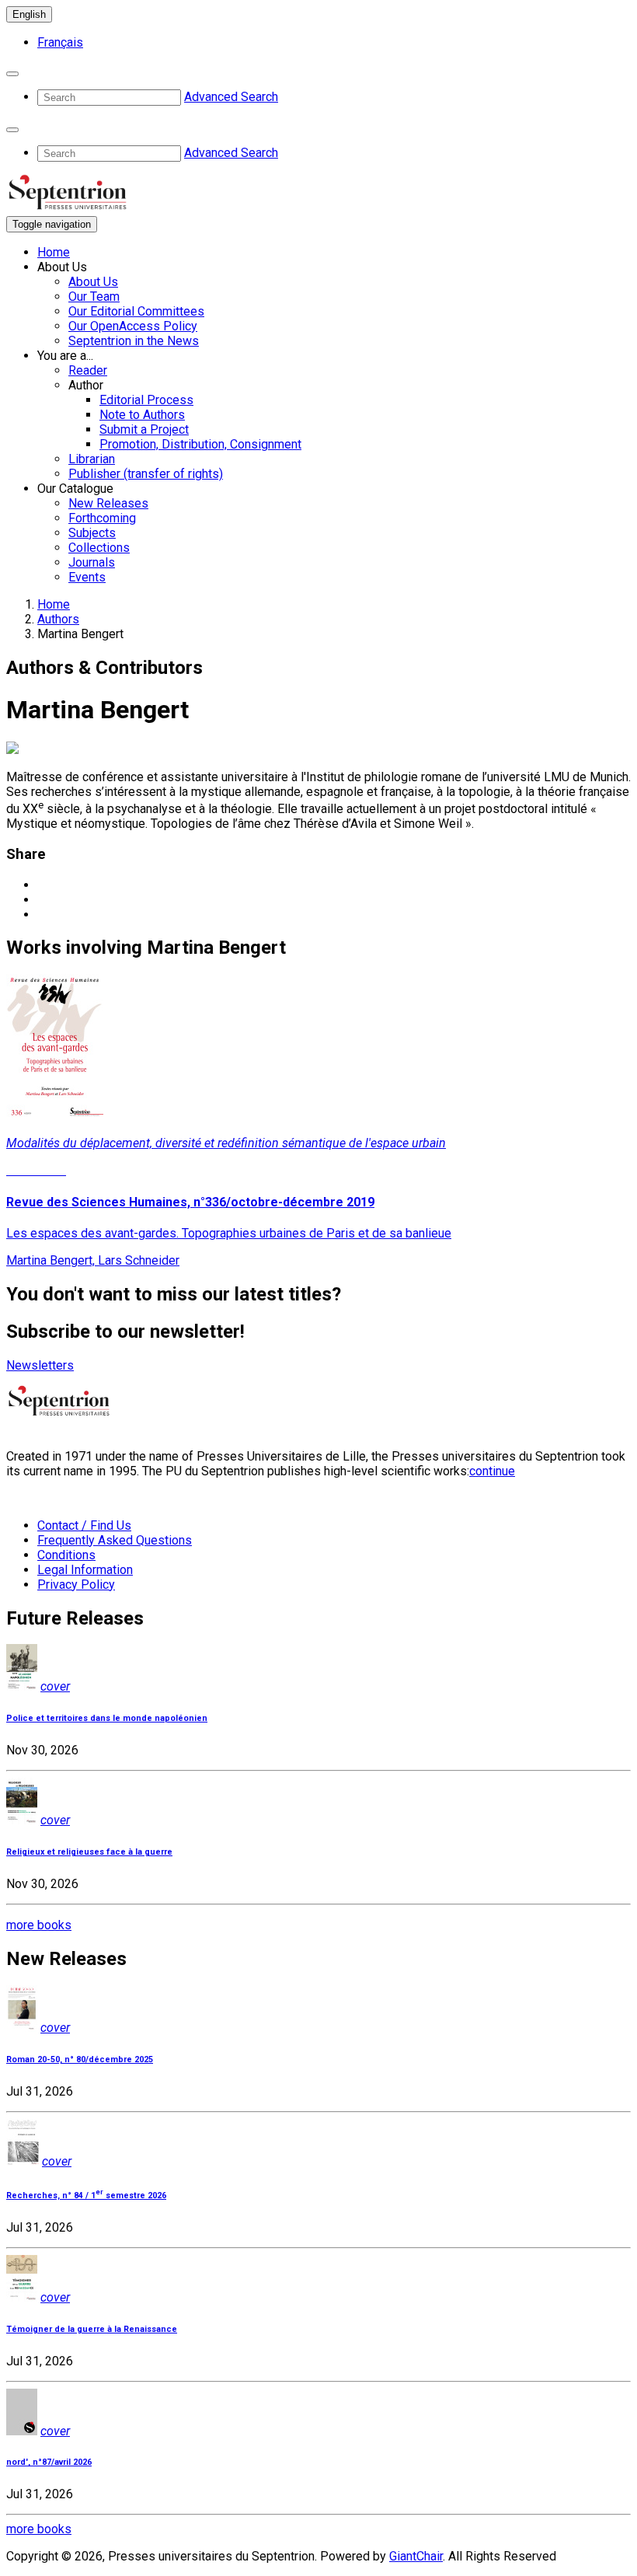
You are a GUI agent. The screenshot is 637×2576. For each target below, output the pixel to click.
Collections (99, 548)
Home (54, 252)
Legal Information (85, 1570)
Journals (92, 562)
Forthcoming (102, 518)
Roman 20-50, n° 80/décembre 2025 (80, 2059)
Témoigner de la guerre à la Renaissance (92, 2329)
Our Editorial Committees (136, 311)
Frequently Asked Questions (115, 1540)
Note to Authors (142, 415)
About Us (93, 282)
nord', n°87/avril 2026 (49, 2462)
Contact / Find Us (84, 1525)
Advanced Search (231, 97)
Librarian (92, 459)
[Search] (12, 74)
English (29, 14)
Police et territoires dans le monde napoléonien (107, 1718)
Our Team (94, 297)
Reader (88, 370)
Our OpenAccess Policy (133, 326)
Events (87, 577)
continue (492, 1471)
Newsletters (40, 1365)
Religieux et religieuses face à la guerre (89, 1852)
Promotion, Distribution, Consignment (200, 444)
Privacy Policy (76, 1585)
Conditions (66, 1555)
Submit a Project (144, 429)
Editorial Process (146, 400)
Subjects (92, 533)
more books (39, 1925)
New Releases (108, 503)
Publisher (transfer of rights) (146, 474)
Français (60, 42)
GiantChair (416, 2556)
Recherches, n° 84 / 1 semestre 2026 (86, 2196)
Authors (58, 619)
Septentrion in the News (134, 341)
